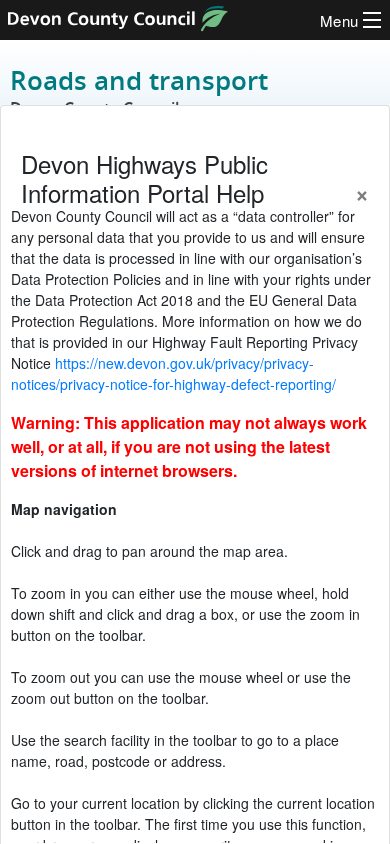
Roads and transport (139, 91)
